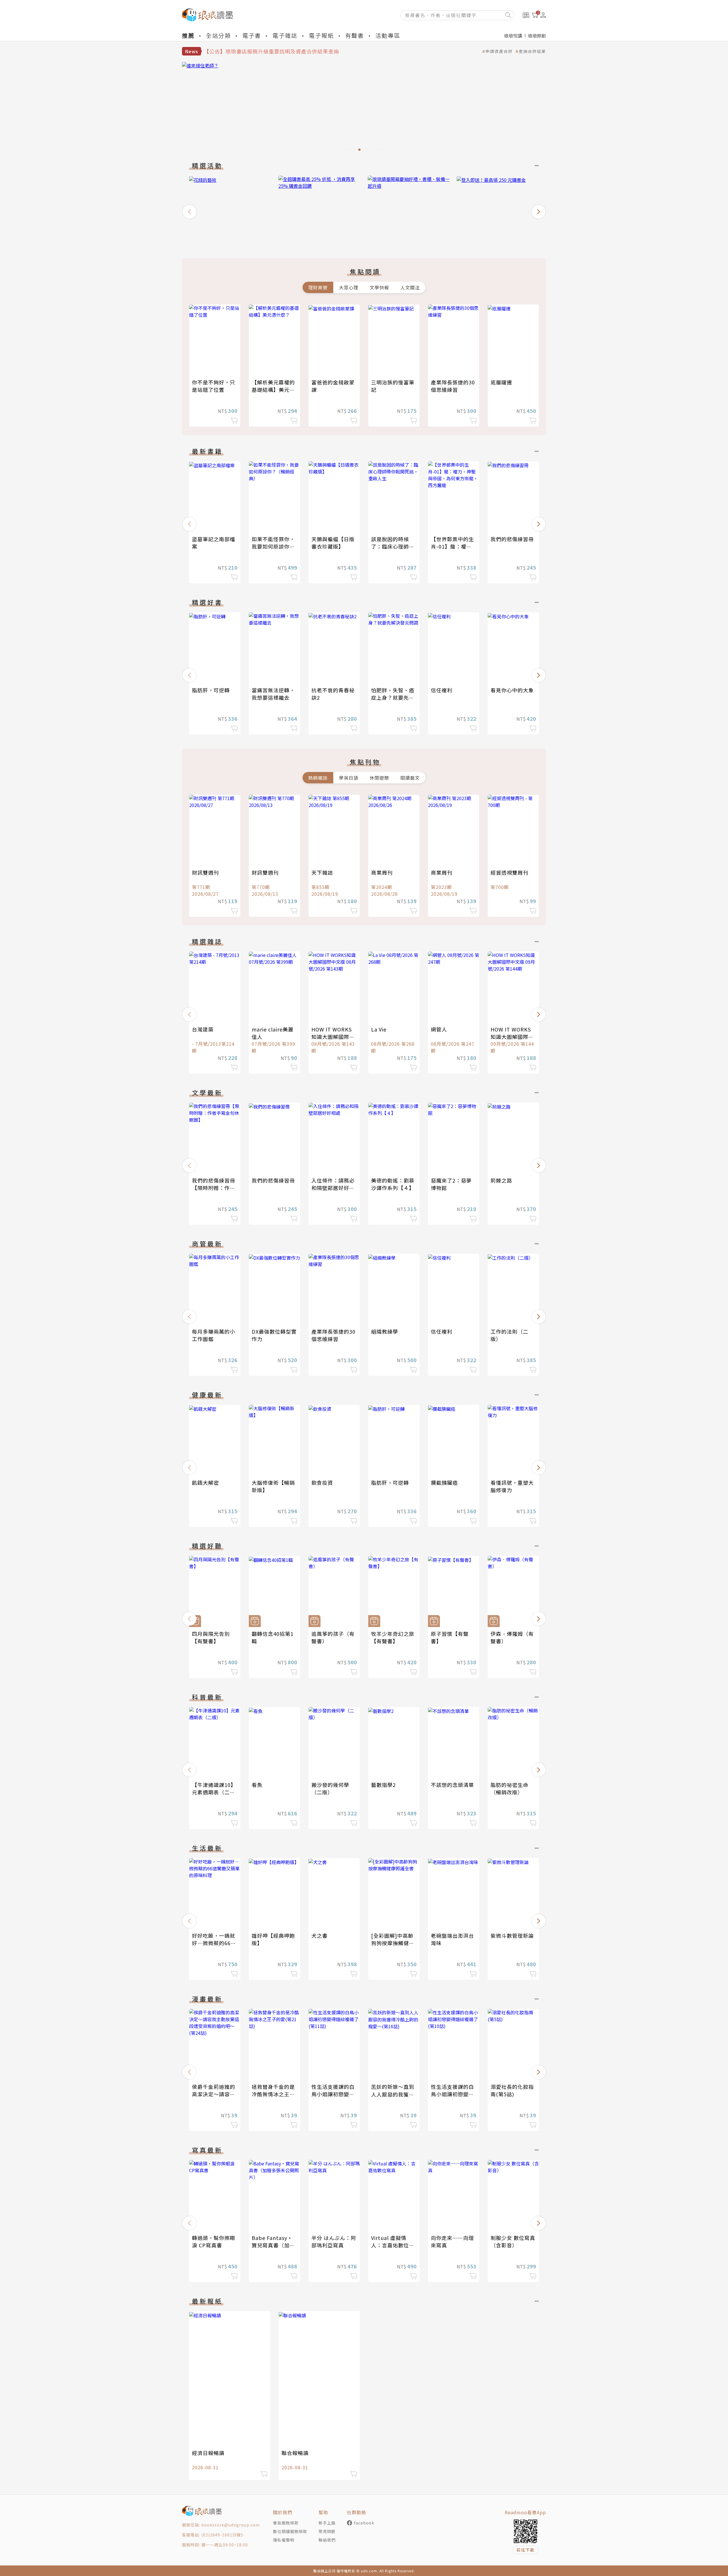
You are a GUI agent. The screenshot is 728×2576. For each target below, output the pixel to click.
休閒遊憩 (379, 778)
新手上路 (327, 2523)
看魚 (257, 1785)
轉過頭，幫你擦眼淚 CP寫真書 (214, 2241)
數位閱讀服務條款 (290, 2531)
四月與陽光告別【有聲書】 (211, 1637)
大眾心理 (349, 287)
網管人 (439, 1029)
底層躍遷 (501, 382)
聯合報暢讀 (295, 2453)
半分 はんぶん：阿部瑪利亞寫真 (334, 2241)
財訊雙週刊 (205, 872)
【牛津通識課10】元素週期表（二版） (214, 1792)
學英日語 (349, 778)
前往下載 (526, 2550)
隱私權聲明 (284, 2540)
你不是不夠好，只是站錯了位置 (214, 386)
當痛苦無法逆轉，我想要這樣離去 (273, 694)
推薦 (188, 35)
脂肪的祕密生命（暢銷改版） (509, 1788)
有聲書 (355, 35)
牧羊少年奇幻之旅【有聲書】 (393, 1637)
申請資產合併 (499, 51)
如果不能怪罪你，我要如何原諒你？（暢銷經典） (273, 546)
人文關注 (410, 287)
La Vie (379, 1029)
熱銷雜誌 (318, 778)
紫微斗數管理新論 (512, 1935)
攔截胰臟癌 (444, 1482)
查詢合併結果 (532, 51)
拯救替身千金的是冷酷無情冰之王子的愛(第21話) (273, 2094)
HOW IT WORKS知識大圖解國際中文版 (333, 1037)
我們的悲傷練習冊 (512, 539)
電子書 (252, 35)
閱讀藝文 (410, 778)
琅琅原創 (537, 36)
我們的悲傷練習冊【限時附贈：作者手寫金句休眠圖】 (214, 1188)
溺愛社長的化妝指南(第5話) (512, 2090)
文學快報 (379, 287)
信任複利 (442, 690)
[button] (189, 212)
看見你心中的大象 (512, 690)
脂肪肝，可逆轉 (211, 690)
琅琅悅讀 (513, 36)
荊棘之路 (501, 1180)
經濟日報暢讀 (208, 2453)
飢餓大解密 (205, 1482)
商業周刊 (382, 872)
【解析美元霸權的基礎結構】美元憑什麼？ (273, 390)
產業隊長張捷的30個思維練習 (453, 386)
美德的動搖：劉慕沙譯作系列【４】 (393, 1184)
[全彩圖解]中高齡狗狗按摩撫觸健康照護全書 (393, 1943)
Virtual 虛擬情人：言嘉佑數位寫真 (393, 2245)
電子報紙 (321, 35)
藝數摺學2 (383, 1785)
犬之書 (319, 1935)
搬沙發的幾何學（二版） (330, 1788)
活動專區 (388, 35)
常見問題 (327, 2531)
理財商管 (318, 287)
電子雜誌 (285, 35)
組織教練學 (385, 1331)
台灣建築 (203, 1029)
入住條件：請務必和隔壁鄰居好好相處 (333, 1188)
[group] (364, 108)
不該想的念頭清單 (452, 1785)
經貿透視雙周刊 (509, 872)
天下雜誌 (322, 872)
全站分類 (218, 35)
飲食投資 (322, 1482)
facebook (364, 2523)
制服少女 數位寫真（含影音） (513, 2241)
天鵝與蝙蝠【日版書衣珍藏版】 (333, 543)
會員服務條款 (286, 2523)
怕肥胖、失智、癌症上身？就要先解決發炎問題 (393, 697)
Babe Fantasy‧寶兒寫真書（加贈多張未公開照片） (273, 2245)
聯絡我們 (327, 2540)
